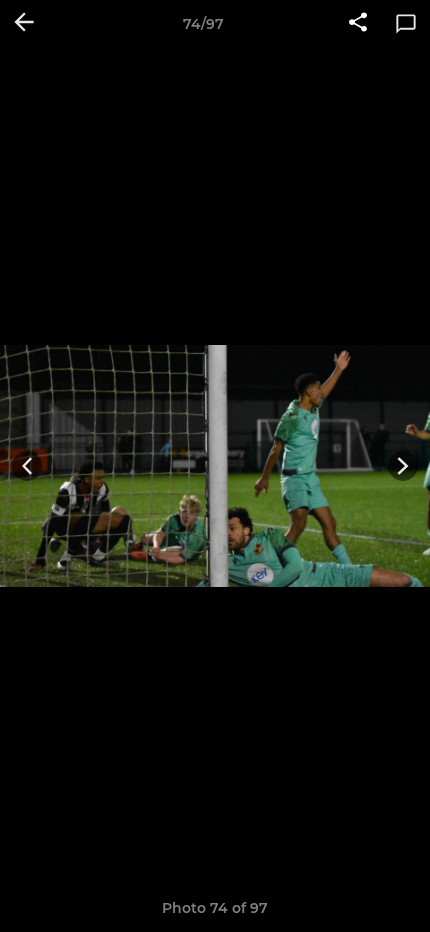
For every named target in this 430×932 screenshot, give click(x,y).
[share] (358, 24)
